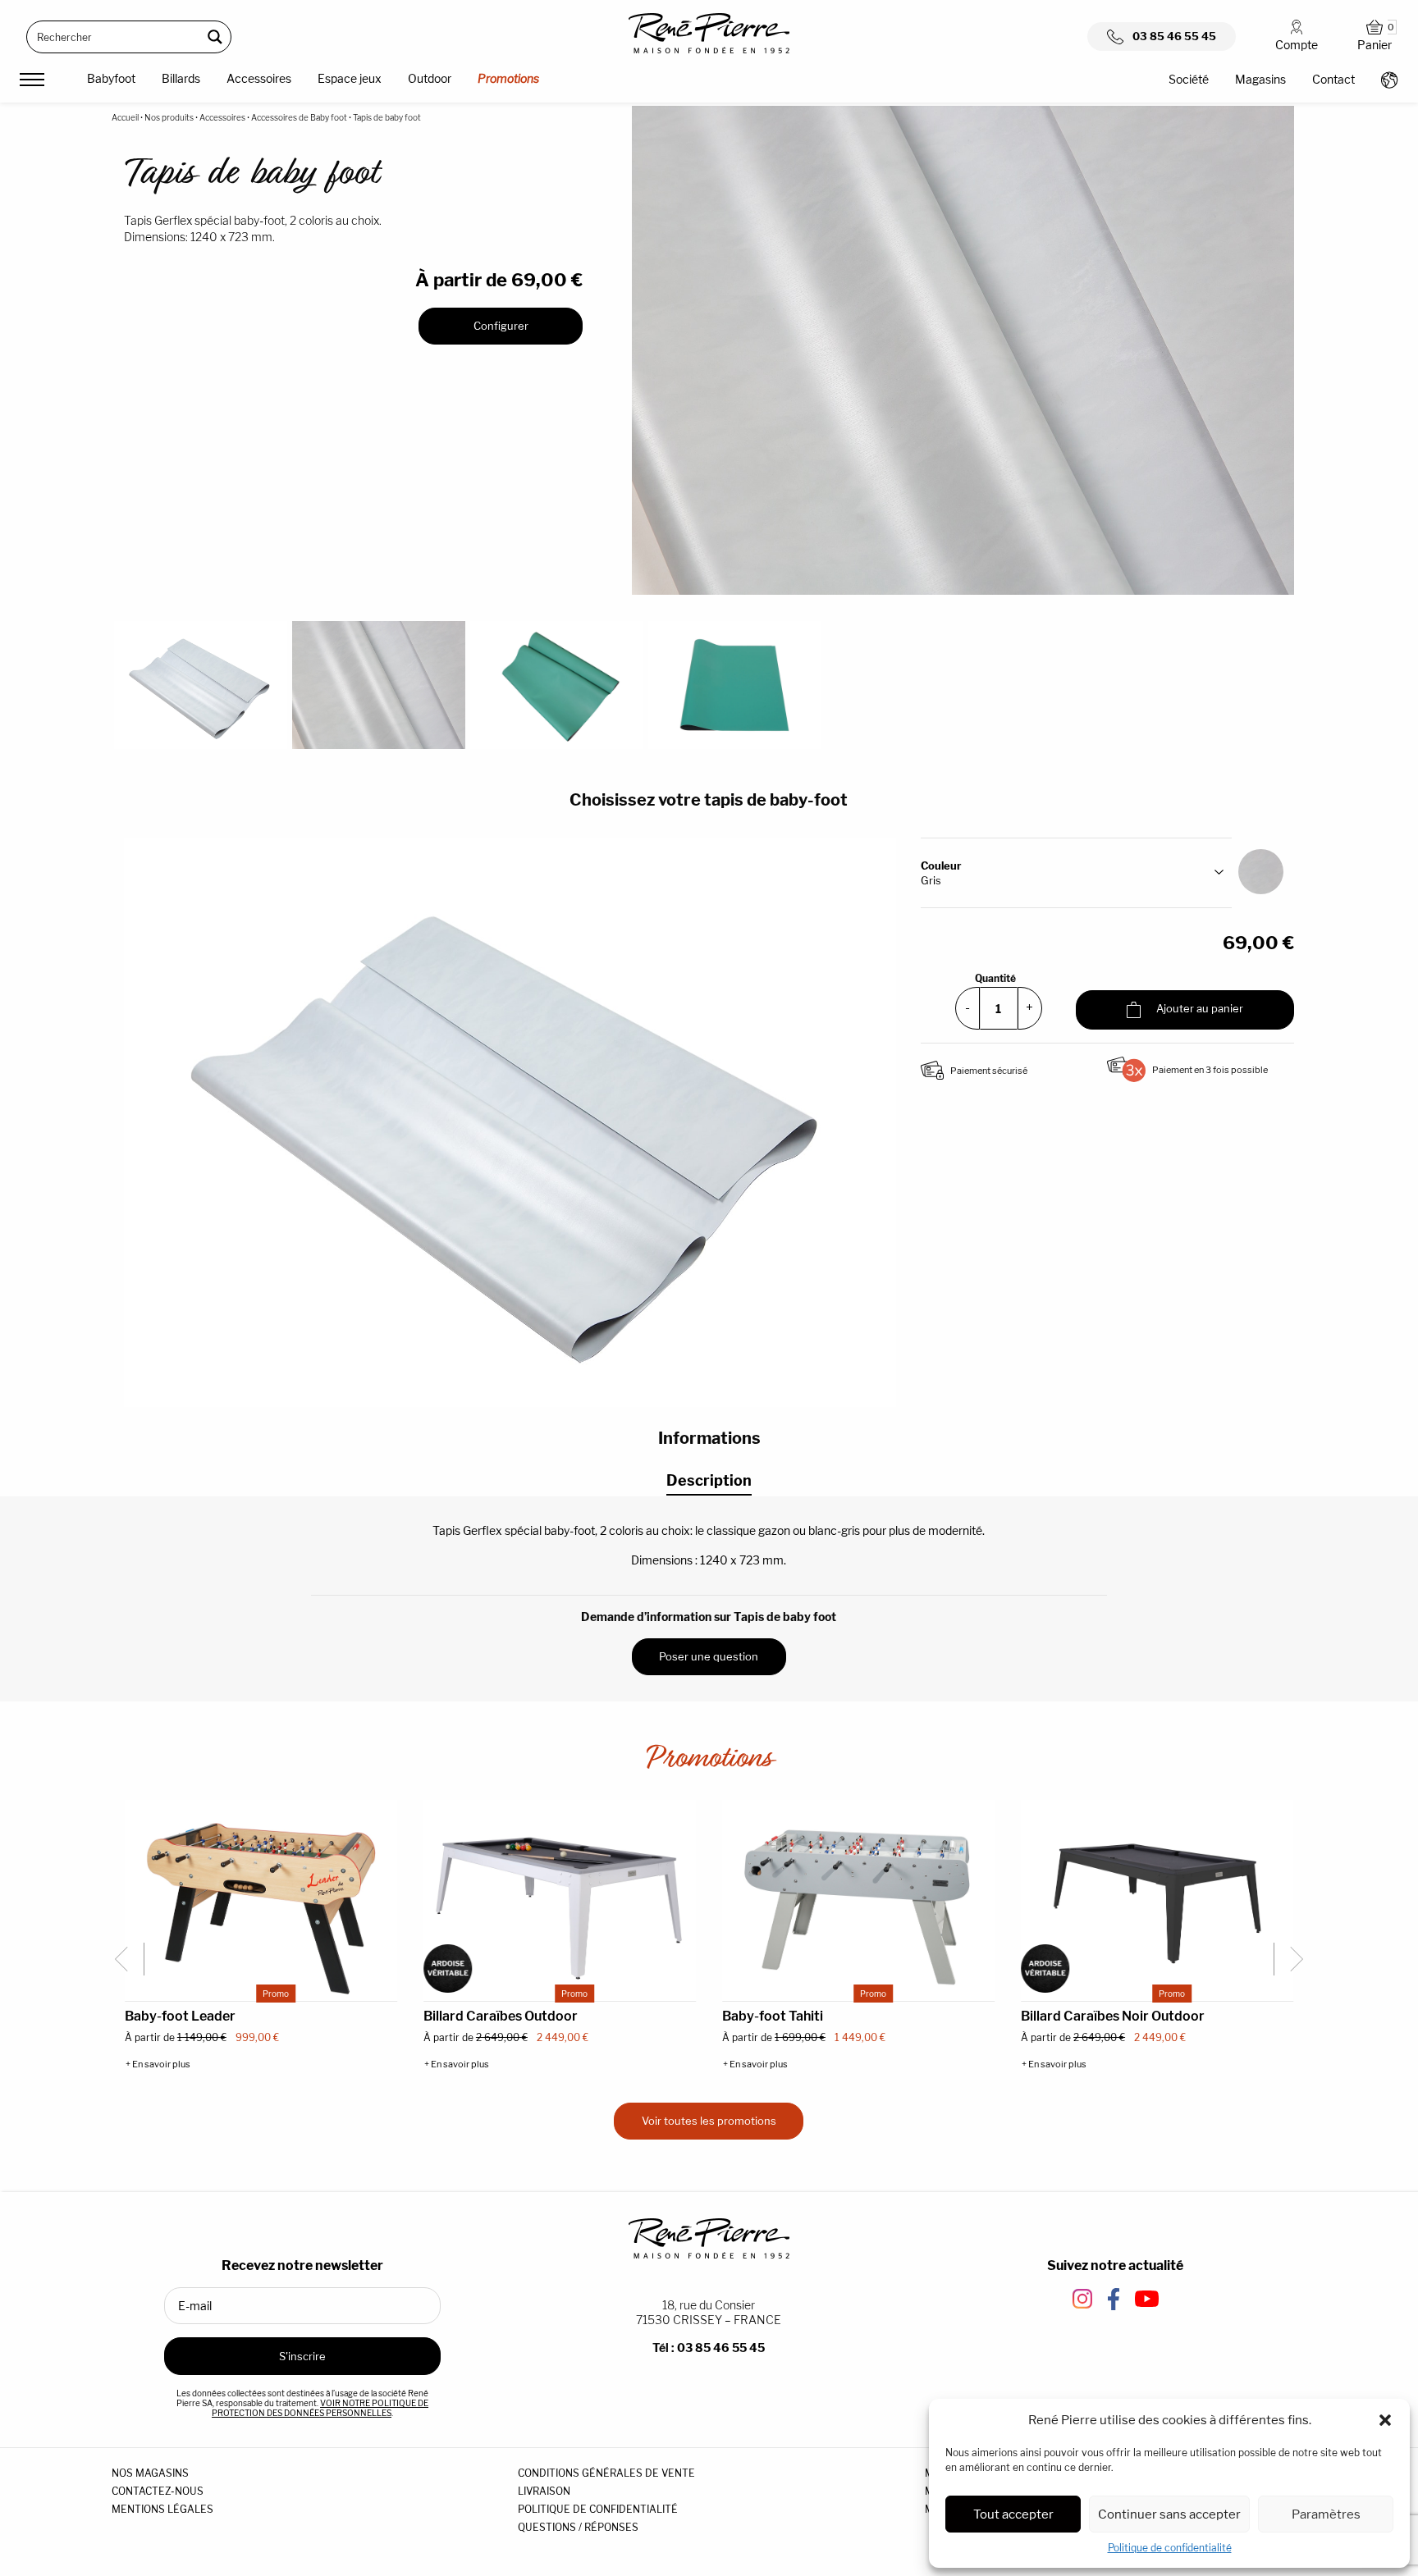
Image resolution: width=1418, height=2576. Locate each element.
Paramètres (1326, 2514)
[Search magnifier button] (215, 37)
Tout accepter (1013, 2514)
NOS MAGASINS (150, 2473)
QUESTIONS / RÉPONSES (578, 2527)
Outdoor (430, 78)
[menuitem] (111, 81)
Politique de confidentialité (1170, 2548)
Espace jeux (350, 78)
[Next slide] (1290, 1959)
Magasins (1260, 79)
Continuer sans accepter (1169, 2514)
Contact (1333, 79)
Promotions (508, 78)
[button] (1385, 2420)
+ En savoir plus (158, 2064)
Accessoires (259, 78)
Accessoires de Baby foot (299, 117)
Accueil (125, 117)
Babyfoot (111, 78)
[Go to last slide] (128, 1959)
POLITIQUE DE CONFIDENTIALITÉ (598, 2509)
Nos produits (169, 117)
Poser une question (709, 1656)
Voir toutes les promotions (709, 2121)
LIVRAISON (544, 2491)
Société (1189, 79)
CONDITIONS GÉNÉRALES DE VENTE (606, 2473)
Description (709, 1480)
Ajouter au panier (1198, 1009)
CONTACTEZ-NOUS (158, 2491)
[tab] (709, 1481)
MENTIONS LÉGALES (162, 2509)
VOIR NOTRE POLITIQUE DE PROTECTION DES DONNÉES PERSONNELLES (320, 2408)
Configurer (501, 326)
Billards (181, 78)
